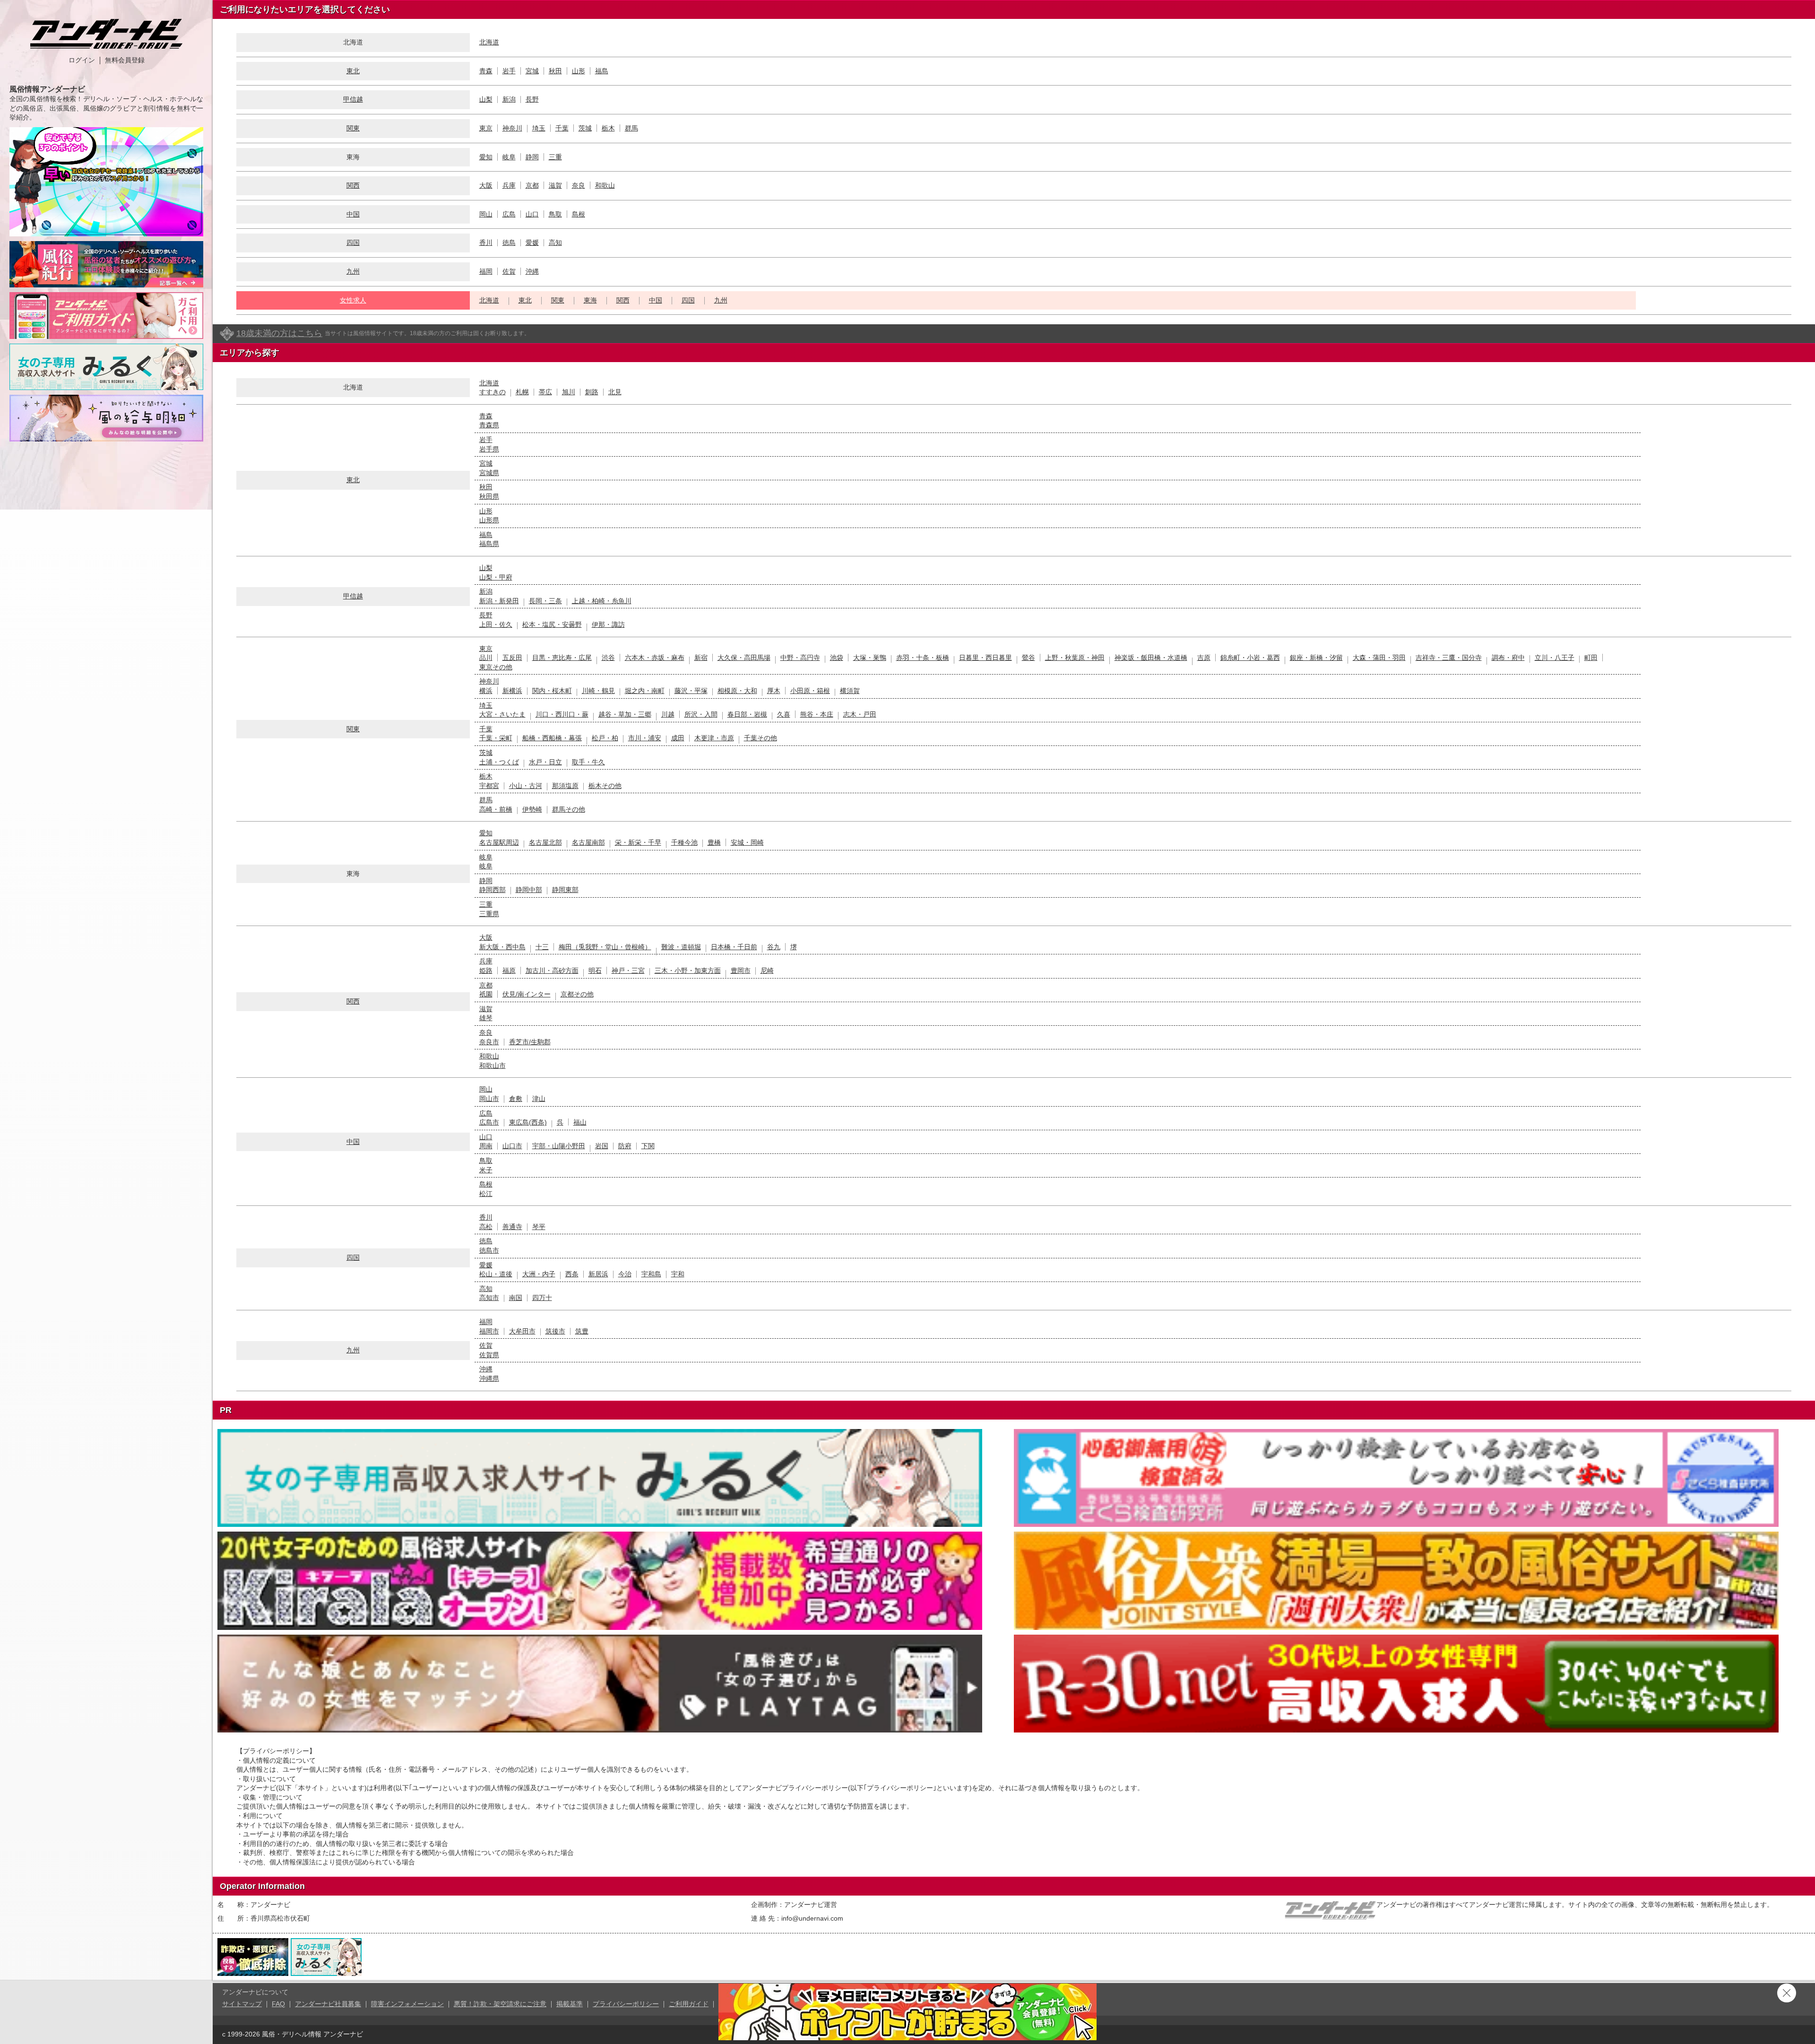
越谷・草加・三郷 (625, 714)
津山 (539, 1099)
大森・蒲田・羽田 (1379, 658)
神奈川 (512, 128)
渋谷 (608, 658)
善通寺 (512, 1227)
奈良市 (489, 1042)
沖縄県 (489, 1378)
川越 (668, 714)
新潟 (509, 99)
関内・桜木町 (552, 691)
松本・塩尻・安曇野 (552, 624)
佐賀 (509, 271)
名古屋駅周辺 (499, 842)
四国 (353, 243)
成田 (678, 738)
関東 (353, 128)
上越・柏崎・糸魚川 (602, 601)
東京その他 (496, 667)
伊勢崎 (532, 809)
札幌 (522, 392)
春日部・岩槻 (747, 714)
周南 (486, 1146)
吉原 (1204, 658)
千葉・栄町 (496, 738)
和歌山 (605, 185)
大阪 (486, 185)
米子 (486, 1170)
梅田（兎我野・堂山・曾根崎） (605, 947)
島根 (579, 214)
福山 (580, 1122)
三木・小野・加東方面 (688, 970)
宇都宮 (489, 786)
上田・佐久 (496, 624)
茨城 (585, 128)
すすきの (493, 392)
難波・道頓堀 (681, 947)
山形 (579, 71)
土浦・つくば (499, 762)
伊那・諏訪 (608, 624)
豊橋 (714, 842)
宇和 (678, 1274)
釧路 (592, 392)
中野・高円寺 (800, 658)
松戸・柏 (605, 738)
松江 (486, 1194)
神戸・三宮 (628, 970)
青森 (486, 71)
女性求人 (353, 300)
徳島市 (489, 1250)
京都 (532, 185)
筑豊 (582, 1331)
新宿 (701, 658)
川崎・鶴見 (598, 691)
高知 (555, 243)
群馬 (631, 128)
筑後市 (555, 1331)
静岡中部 (529, 890)
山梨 (486, 99)
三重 (555, 157)
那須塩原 (565, 786)
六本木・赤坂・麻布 (655, 658)
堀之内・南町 (645, 691)
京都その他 (577, 994)
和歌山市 (493, 1065)
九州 (353, 271)
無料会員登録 (125, 60)
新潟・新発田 (499, 601)
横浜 (486, 691)
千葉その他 (761, 738)
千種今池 (684, 842)
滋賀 (555, 185)
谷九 (774, 947)
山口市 (512, 1146)
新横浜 (512, 691)
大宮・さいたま (502, 714)
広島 (509, 214)
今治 (625, 1274)
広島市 (489, 1122)
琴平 (539, 1227)
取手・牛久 (588, 762)
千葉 (562, 128)
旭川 (569, 392)
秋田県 (489, 496)
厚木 (774, 691)
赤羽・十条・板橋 (923, 658)
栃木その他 (605, 786)
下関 (648, 1146)
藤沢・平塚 (691, 691)
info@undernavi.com (812, 1918)
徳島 (509, 243)
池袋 (837, 658)
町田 (1591, 658)
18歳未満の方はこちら (279, 333)
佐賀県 (489, 1355)
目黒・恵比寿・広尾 (562, 658)
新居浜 (598, 1274)
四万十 (542, 1298)
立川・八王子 (1555, 658)
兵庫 (509, 185)
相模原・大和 (737, 691)
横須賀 (850, 691)
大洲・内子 (539, 1274)
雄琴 (486, 1018)
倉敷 (516, 1099)
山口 (532, 214)
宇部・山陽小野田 (559, 1146)
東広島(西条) (528, 1122)
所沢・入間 (701, 714)
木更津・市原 (714, 738)
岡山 (486, 214)
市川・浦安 (645, 738)
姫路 (486, 970)
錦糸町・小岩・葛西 (1250, 658)
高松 (486, 1227)
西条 (572, 1274)
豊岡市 (741, 970)
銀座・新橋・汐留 (1316, 658)
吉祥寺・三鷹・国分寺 (1449, 658)
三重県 (489, 914)
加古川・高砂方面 (552, 970)
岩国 (602, 1146)
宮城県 (489, 473)
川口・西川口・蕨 (562, 714)
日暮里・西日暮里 (985, 658)
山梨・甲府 (496, 577)
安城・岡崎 (747, 842)
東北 (353, 71)
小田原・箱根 (810, 691)
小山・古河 (526, 786)
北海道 (489, 42)
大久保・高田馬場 (744, 658)
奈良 (579, 185)
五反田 (512, 658)
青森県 (489, 425)
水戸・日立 (545, 762)
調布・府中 (1508, 658)
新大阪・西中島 (502, 947)
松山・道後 (496, 1274)
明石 (595, 970)
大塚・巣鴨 (870, 658)
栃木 (608, 128)
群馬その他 (569, 809)
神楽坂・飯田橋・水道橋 (1151, 658)
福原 (509, 970)
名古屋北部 (545, 842)
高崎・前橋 (496, 809)
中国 (353, 214)
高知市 (489, 1298)
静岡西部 (493, 890)
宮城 (532, 71)
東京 (486, 128)
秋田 (555, 71)
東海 (590, 300)
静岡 (532, 157)
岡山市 (489, 1099)
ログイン (82, 60)
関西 (353, 185)
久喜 (784, 714)
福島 (602, 71)
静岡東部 (565, 890)
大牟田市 (522, 1331)
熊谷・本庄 (817, 714)
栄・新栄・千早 (638, 842)
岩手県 (489, 449)
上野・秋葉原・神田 (1075, 658)
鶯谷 (1028, 658)
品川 (486, 658)
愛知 (486, 157)
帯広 (545, 392)
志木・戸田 (860, 714)
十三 (542, 947)
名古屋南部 (588, 842)
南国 (516, 1298)
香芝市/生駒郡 (530, 1042)
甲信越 (353, 99)
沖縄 (532, 271)
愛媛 (532, 243)
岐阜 (509, 157)
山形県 (489, 520)
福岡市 (489, 1331)
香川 (486, 243)
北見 (615, 392)
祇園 (486, 994)
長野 (532, 99)
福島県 (489, 544)
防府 (625, 1146)
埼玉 (539, 128)
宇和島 (651, 1274)
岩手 (509, 71)
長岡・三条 (545, 601)
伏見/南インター (527, 994)
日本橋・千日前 (734, 947)
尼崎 (767, 970)
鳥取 (555, 214)
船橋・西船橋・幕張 (552, 738)
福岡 (486, 271)
